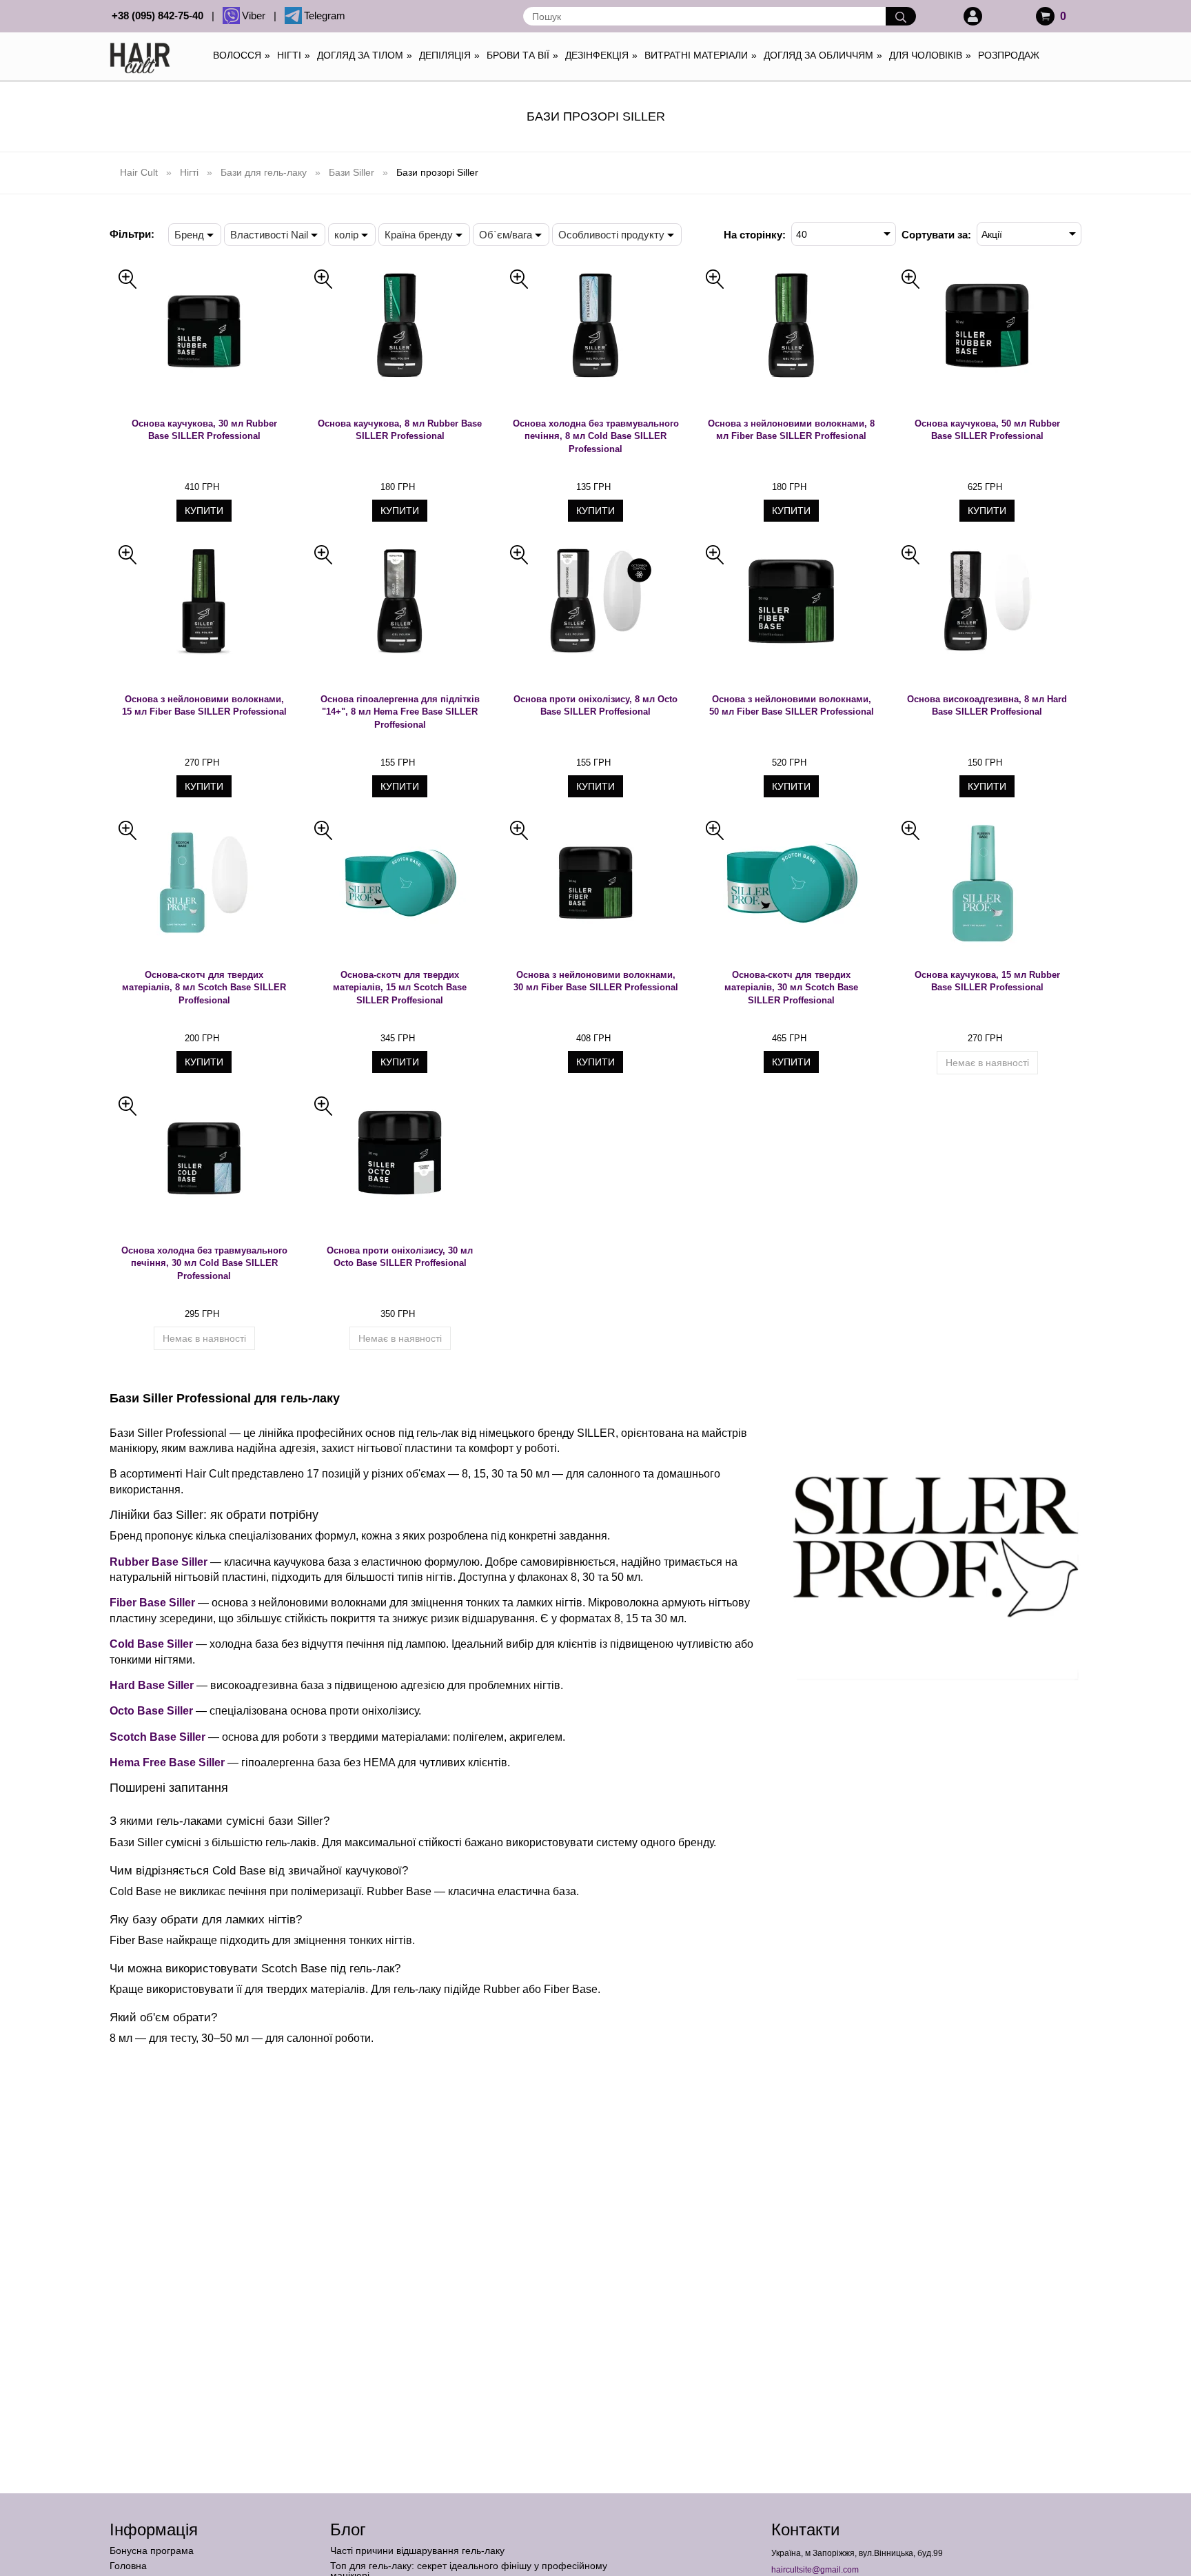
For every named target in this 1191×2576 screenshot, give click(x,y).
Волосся (242, 55)
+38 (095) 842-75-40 (160, 16)
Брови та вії (522, 55)
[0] (1045, 16)
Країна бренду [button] (419, 235)
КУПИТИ (204, 511)
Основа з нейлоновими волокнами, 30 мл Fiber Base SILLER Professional (596, 981)
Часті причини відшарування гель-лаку (417, 2551)
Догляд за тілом (365, 55)
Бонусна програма (152, 2551)
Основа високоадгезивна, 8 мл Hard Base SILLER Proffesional (987, 706)
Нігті (294, 55)
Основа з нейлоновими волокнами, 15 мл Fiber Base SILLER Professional (204, 706)
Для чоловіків (930, 55)
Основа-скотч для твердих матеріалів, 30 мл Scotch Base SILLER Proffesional (791, 988)
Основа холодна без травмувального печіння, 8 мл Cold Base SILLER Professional (596, 436)
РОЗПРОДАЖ (1009, 55)
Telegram (325, 16)
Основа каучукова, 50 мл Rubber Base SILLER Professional (987, 430)
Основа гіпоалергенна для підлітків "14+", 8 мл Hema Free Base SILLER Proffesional (400, 712)
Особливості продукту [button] (611, 235)
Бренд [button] (189, 235)
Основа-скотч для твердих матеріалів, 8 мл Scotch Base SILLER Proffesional (204, 988)
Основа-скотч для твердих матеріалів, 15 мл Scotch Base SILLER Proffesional (400, 988)
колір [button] (346, 235)
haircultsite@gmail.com (815, 2570)
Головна (128, 2566)
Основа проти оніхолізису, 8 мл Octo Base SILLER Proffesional (595, 706)
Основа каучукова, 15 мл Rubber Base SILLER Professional (987, 981)
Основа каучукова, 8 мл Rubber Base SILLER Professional (400, 430)
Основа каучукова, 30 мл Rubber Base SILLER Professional (204, 430)
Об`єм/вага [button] (506, 235)
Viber (256, 16)
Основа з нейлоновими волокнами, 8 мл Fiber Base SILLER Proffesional (791, 430)
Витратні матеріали (701, 55)
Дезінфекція (601, 55)
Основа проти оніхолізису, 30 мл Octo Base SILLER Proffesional (400, 1257)
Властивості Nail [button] (269, 235)
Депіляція (449, 55)
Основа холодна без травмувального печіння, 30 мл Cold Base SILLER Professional (204, 1263)
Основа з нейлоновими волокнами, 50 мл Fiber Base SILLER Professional (792, 706)
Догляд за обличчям (823, 55)
